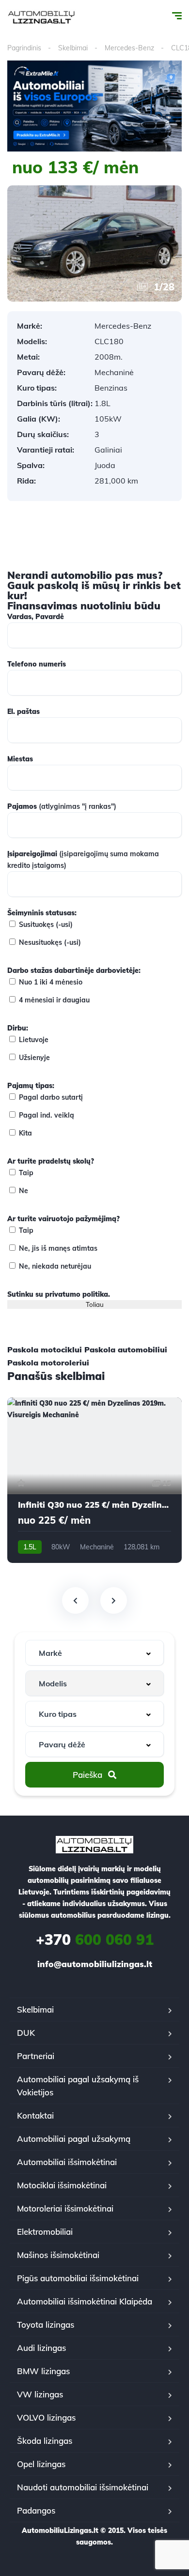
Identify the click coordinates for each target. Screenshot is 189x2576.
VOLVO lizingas (46, 2417)
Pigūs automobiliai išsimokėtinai (78, 2278)
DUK (26, 2033)
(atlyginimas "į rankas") (62, 806)
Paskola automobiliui (126, 1349)
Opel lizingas (41, 2464)
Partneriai (36, 2056)
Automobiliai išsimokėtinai (67, 2162)
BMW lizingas (43, 2371)
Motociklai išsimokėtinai (62, 2185)
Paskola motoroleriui (48, 1363)
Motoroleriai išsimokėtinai (65, 2208)
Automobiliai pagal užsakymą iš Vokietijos (78, 2086)
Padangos (36, 2510)
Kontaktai (35, 2115)
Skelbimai (73, 48)
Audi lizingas (41, 2348)
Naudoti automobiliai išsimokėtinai (83, 2487)
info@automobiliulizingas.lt (95, 1964)
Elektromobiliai (45, 2232)
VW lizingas (40, 2394)
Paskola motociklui (45, 1349)
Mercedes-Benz (129, 48)
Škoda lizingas (45, 2441)
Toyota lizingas (46, 2325)
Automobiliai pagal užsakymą (74, 2139)
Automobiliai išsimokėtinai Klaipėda (85, 2301)
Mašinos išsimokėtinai (58, 2255)
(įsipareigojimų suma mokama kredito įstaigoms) (83, 860)
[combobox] (94, 1653)
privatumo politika (77, 1294)
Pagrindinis (24, 48)
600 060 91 (95, 1940)
